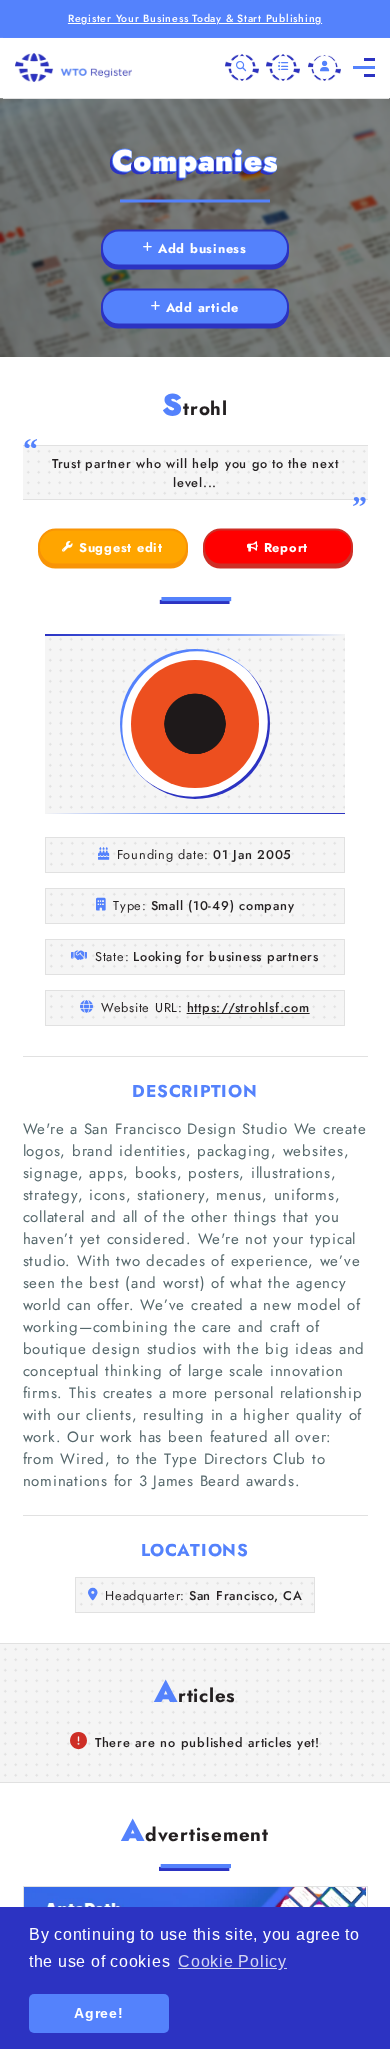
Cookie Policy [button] (232, 1961)
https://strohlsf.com (248, 1007)
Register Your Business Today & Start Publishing (195, 18)
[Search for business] (242, 68)
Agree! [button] (99, 2013)
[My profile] (325, 68)
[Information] (283, 68)
